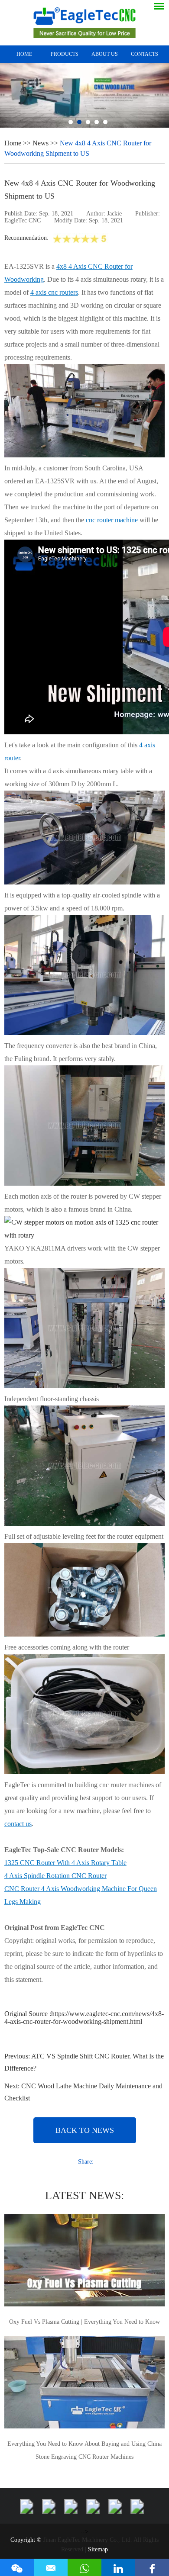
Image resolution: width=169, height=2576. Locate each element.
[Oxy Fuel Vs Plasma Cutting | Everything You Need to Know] (85, 2261)
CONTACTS (145, 54)
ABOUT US (105, 54)
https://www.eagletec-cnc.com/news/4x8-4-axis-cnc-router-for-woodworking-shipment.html (84, 2018)
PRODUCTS (65, 54)
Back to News (85, 2130)
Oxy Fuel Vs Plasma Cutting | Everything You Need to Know (84, 2322)
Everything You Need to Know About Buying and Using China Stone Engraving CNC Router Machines (84, 2450)
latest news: (84, 2195)
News (41, 143)
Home (24, 54)
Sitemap (98, 2549)
